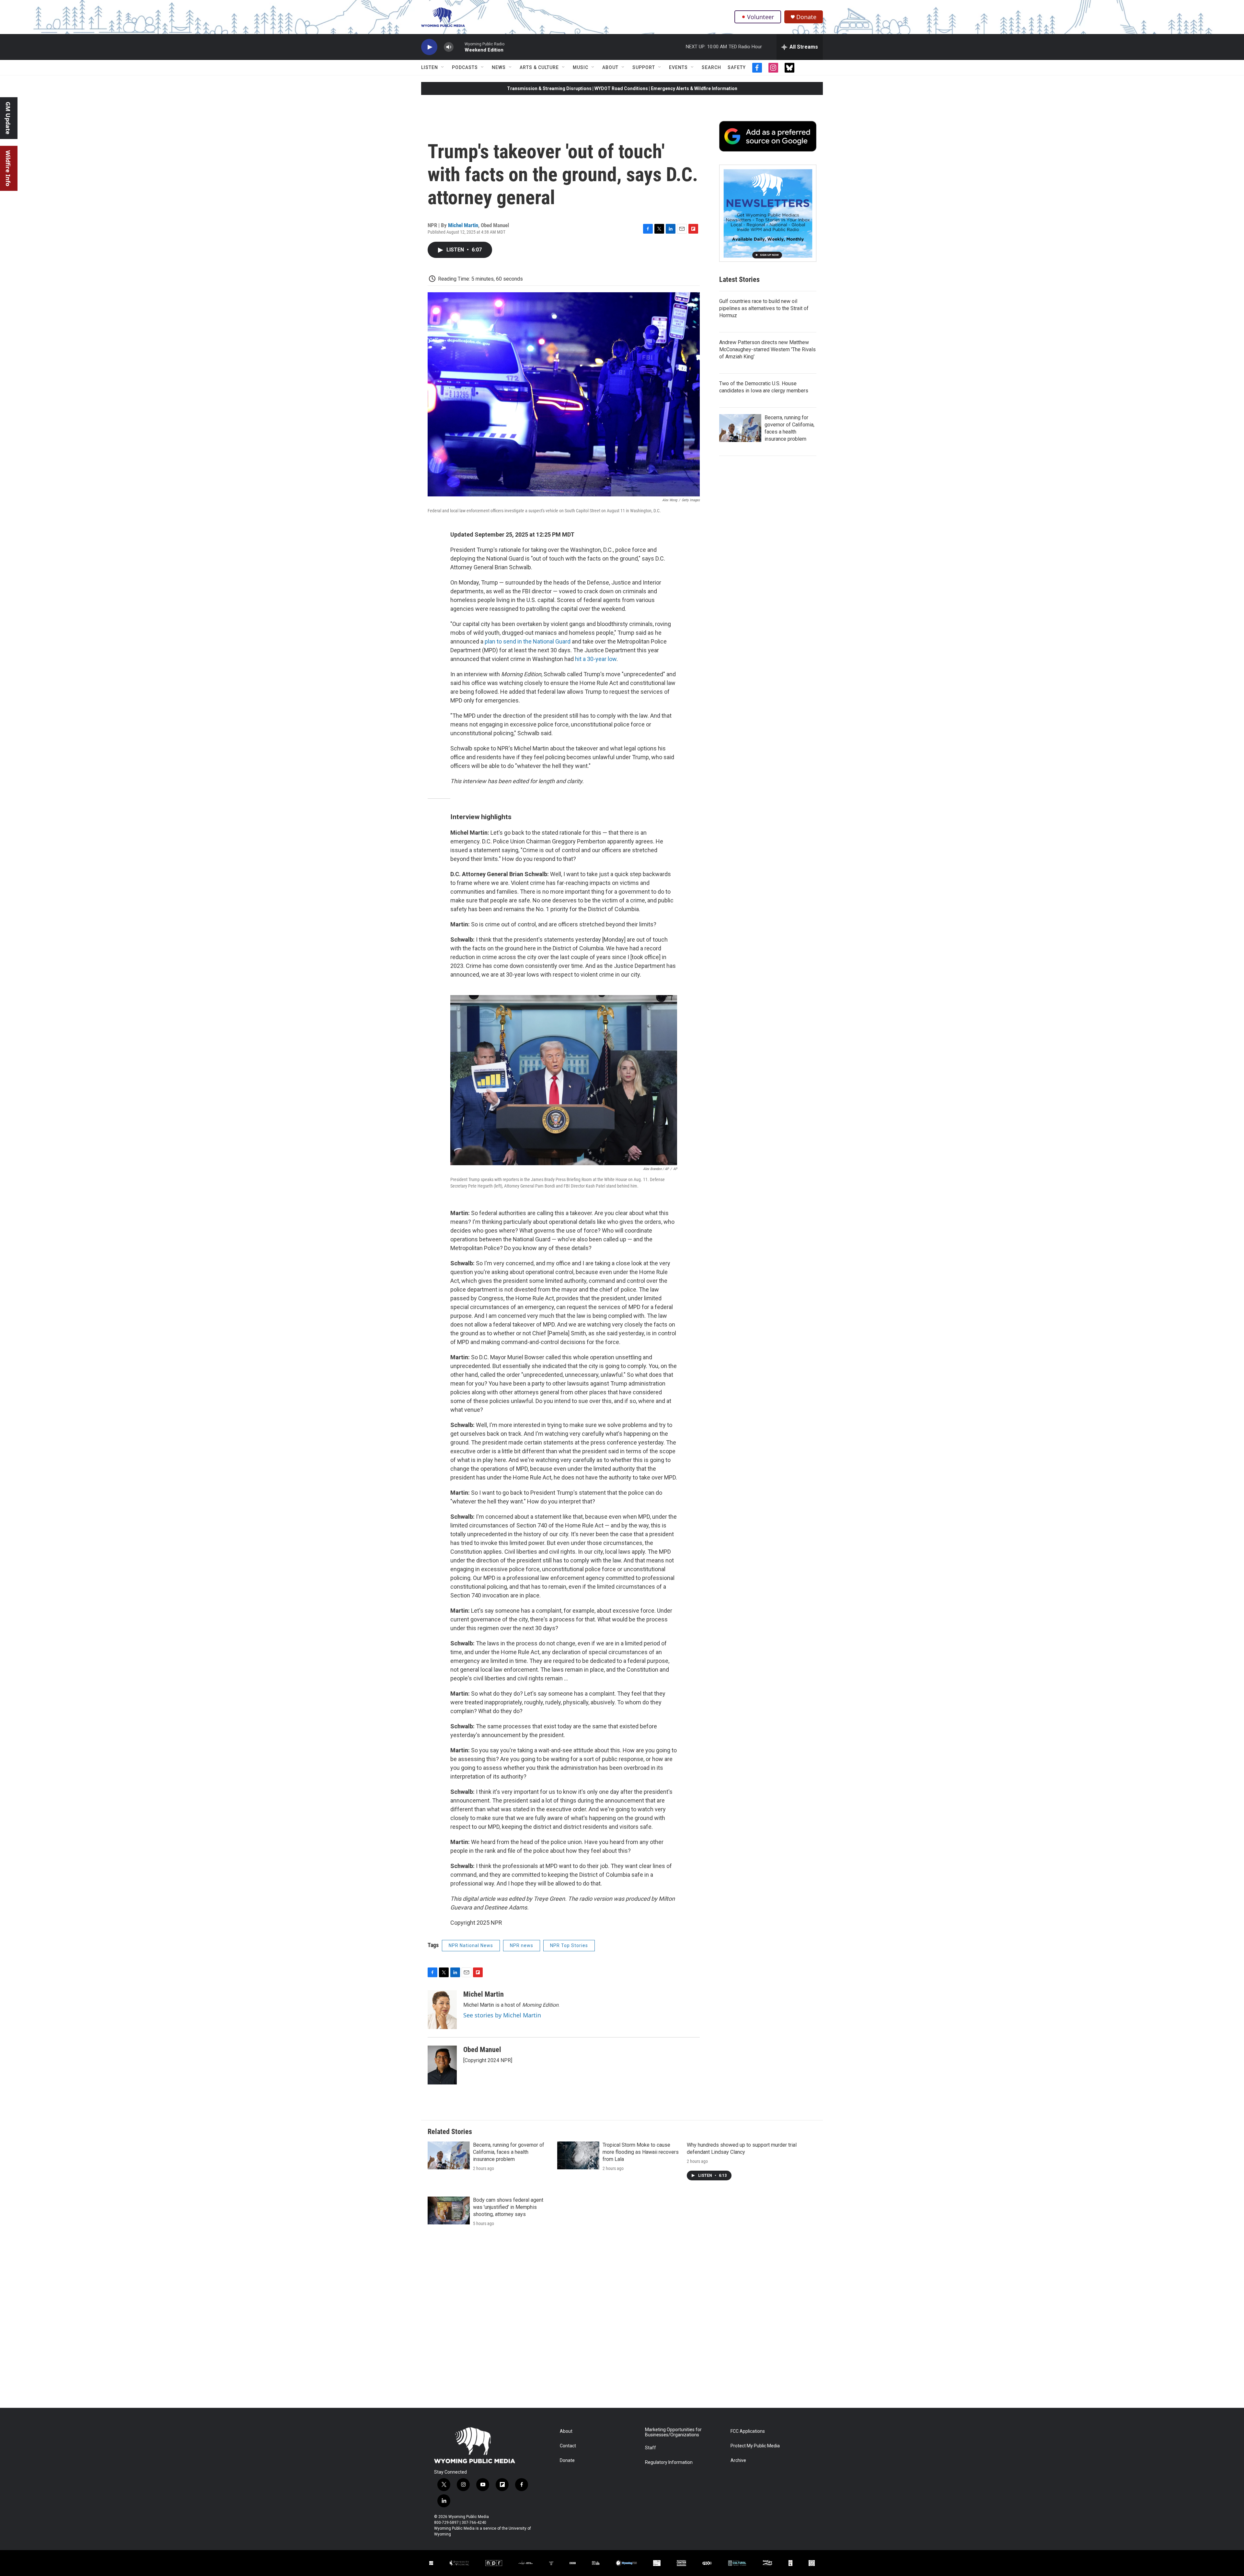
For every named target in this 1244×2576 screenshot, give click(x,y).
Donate (806, 17)
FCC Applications (748, 2431)
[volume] (449, 47)
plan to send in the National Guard (528, 641)
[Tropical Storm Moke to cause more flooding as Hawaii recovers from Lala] (578, 2155)
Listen (430, 67)
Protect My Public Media (755, 2446)
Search (711, 67)
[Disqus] (622, 2320)
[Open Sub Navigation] (443, 67)
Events (678, 67)
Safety (737, 67)
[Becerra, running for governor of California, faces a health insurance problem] (740, 428)
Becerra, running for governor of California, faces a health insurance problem (509, 2152)
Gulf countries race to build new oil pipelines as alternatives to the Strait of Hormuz (764, 308)
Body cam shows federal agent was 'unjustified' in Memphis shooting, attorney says (508, 2207)
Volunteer (760, 17)
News (499, 67)
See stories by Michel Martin (502, 2015)
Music (581, 67)
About (610, 67)
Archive (738, 2460)
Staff (651, 2448)
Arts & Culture (539, 67)
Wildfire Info (8, 168)
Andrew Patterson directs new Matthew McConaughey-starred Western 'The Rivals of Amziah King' (767, 349)
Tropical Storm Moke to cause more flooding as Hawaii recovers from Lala (641, 2152)
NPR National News (471, 1945)
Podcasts (465, 67)
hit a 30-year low (596, 659)
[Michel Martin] (442, 2010)
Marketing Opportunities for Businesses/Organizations (673, 2432)
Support (644, 67)
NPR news (522, 1945)
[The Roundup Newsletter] (768, 213)
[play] (429, 47)
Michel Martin (463, 225)
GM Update (8, 118)
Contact (568, 2446)
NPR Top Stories (569, 1945)
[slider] (459, 47)
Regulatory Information (669, 2462)
